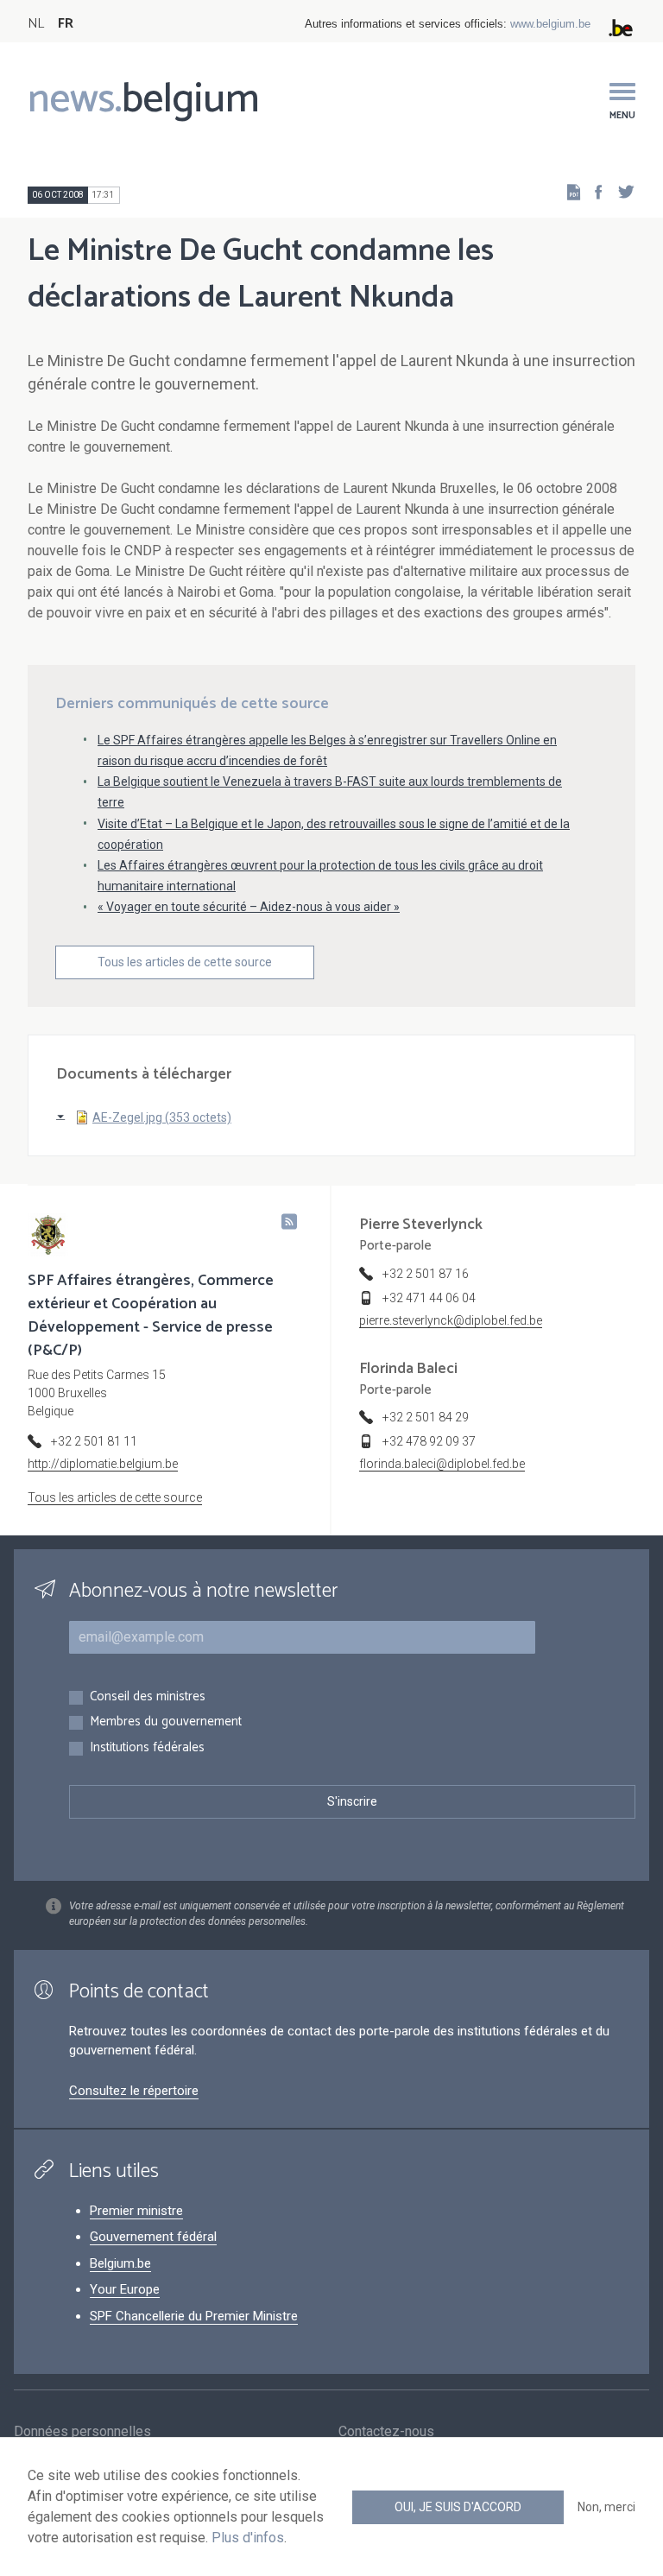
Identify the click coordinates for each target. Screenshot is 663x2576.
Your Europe (125, 2289)
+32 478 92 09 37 (429, 1441)
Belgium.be (120, 2263)
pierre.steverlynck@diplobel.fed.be (451, 1320)
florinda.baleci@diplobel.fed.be (442, 1464)
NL (36, 24)
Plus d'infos (248, 2538)
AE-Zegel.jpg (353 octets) (162, 1117)
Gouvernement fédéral (153, 2237)
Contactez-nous (386, 2431)
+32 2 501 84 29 (426, 1417)
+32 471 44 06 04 (429, 1298)
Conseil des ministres (148, 1697)
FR (66, 24)
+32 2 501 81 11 (94, 1441)
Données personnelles (82, 2431)
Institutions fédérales (147, 1748)
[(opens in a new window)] (593, 191)
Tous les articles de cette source (185, 962)
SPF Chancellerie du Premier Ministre (194, 2316)
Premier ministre (136, 2211)
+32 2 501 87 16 (426, 1274)
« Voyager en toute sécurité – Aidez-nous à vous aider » (249, 907)
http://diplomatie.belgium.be (103, 1464)
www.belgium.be (550, 24)
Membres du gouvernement (166, 1722)
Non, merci (606, 2507)
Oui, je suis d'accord (458, 2507)
